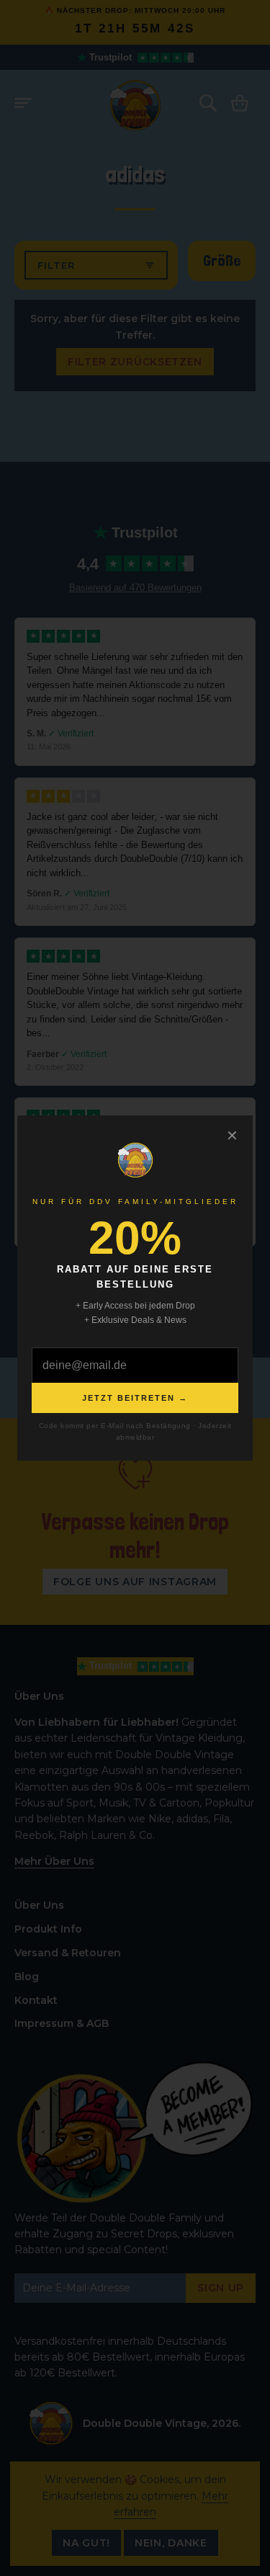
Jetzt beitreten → (135, 1398)
